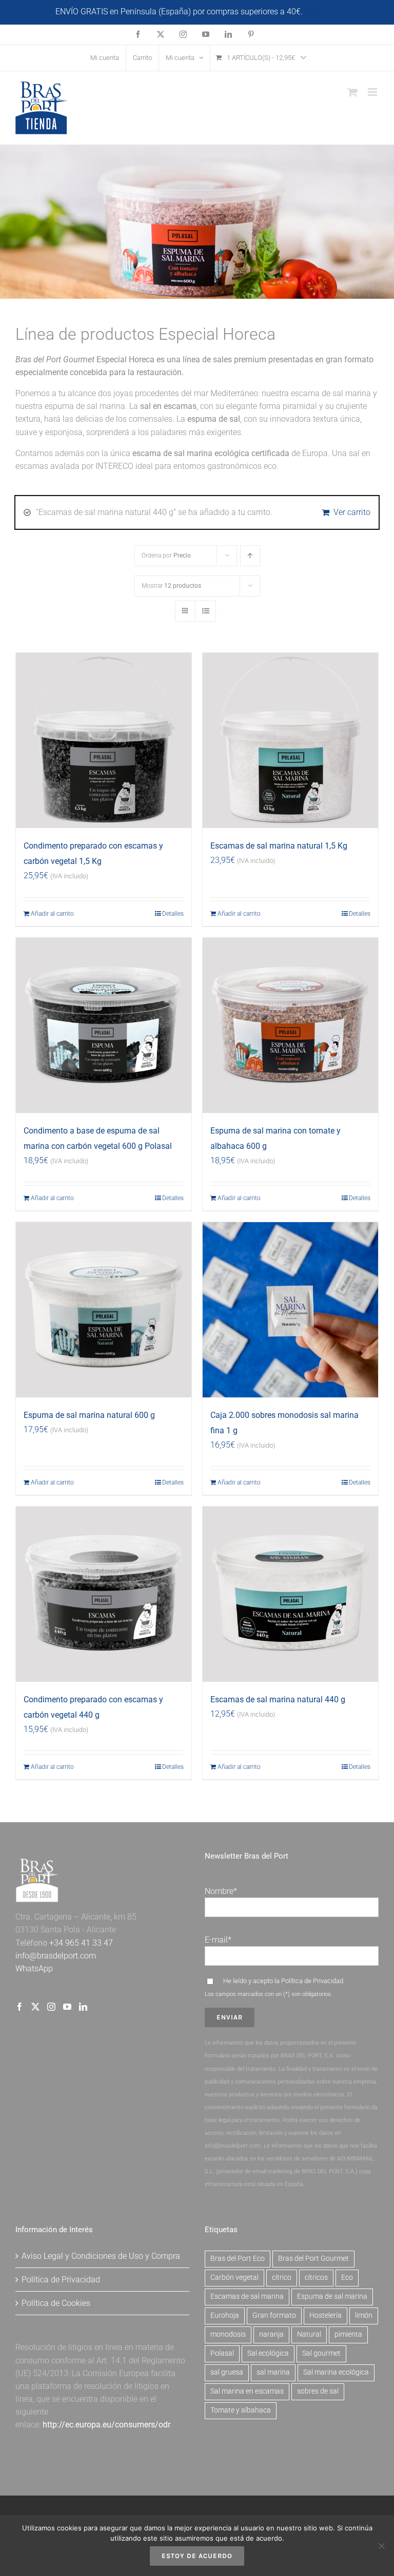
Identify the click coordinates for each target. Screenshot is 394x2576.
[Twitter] (35, 2007)
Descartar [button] (322, 12)
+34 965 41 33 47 (80, 1943)
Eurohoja (225, 2315)
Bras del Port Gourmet (313, 2259)
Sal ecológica (268, 2353)
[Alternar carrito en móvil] (352, 92)
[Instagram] (51, 2007)
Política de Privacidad (312, 1981)
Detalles (173, 914)
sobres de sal (318, 2391)
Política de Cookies (56, 2303)
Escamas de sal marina (247, 2296)
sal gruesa (227, 2372)
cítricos (316, 2278)
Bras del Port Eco (238, 2259)
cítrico (282, 2278)
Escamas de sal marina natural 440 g (278, 1699)
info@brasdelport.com (56, 1956)
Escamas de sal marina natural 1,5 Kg (279, 846)
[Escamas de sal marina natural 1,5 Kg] (290, 740)
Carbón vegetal (234, 2278)
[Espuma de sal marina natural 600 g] (104, 1310)
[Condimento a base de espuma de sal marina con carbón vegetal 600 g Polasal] (104, 1025)
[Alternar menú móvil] (373, 92)
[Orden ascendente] (250, 556)
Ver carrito (352, 512)
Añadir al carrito (52, 914)
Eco (347, 2278)
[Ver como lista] (205, 611)
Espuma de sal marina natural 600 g (89, 1415)
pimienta (348, 2334)
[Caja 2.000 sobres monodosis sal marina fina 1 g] (290, 1310)
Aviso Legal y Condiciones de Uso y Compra (101, 2256)
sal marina (273, 2372)
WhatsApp (34, 1969)
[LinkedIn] (83, 2007)
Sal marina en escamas (247, 2391)
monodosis (228, 2334)
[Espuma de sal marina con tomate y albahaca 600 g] (290, 1025)
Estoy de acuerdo (197, 2556)
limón (364, 2315)
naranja (271, 2334)
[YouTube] (67, 2007)
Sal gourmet (321, 2353)
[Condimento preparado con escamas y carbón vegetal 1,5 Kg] (104, 740)
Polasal (222, 2353)
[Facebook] (19, 2007)
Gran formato (274, 2315)
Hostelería (326, 2315)
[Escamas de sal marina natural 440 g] (290, 1594)
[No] (381, 2546)
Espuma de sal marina (332, 2296)
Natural (309, 2334)
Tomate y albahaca (241, 2410)
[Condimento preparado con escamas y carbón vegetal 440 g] (104, 1594)
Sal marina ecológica (336, 2372)
